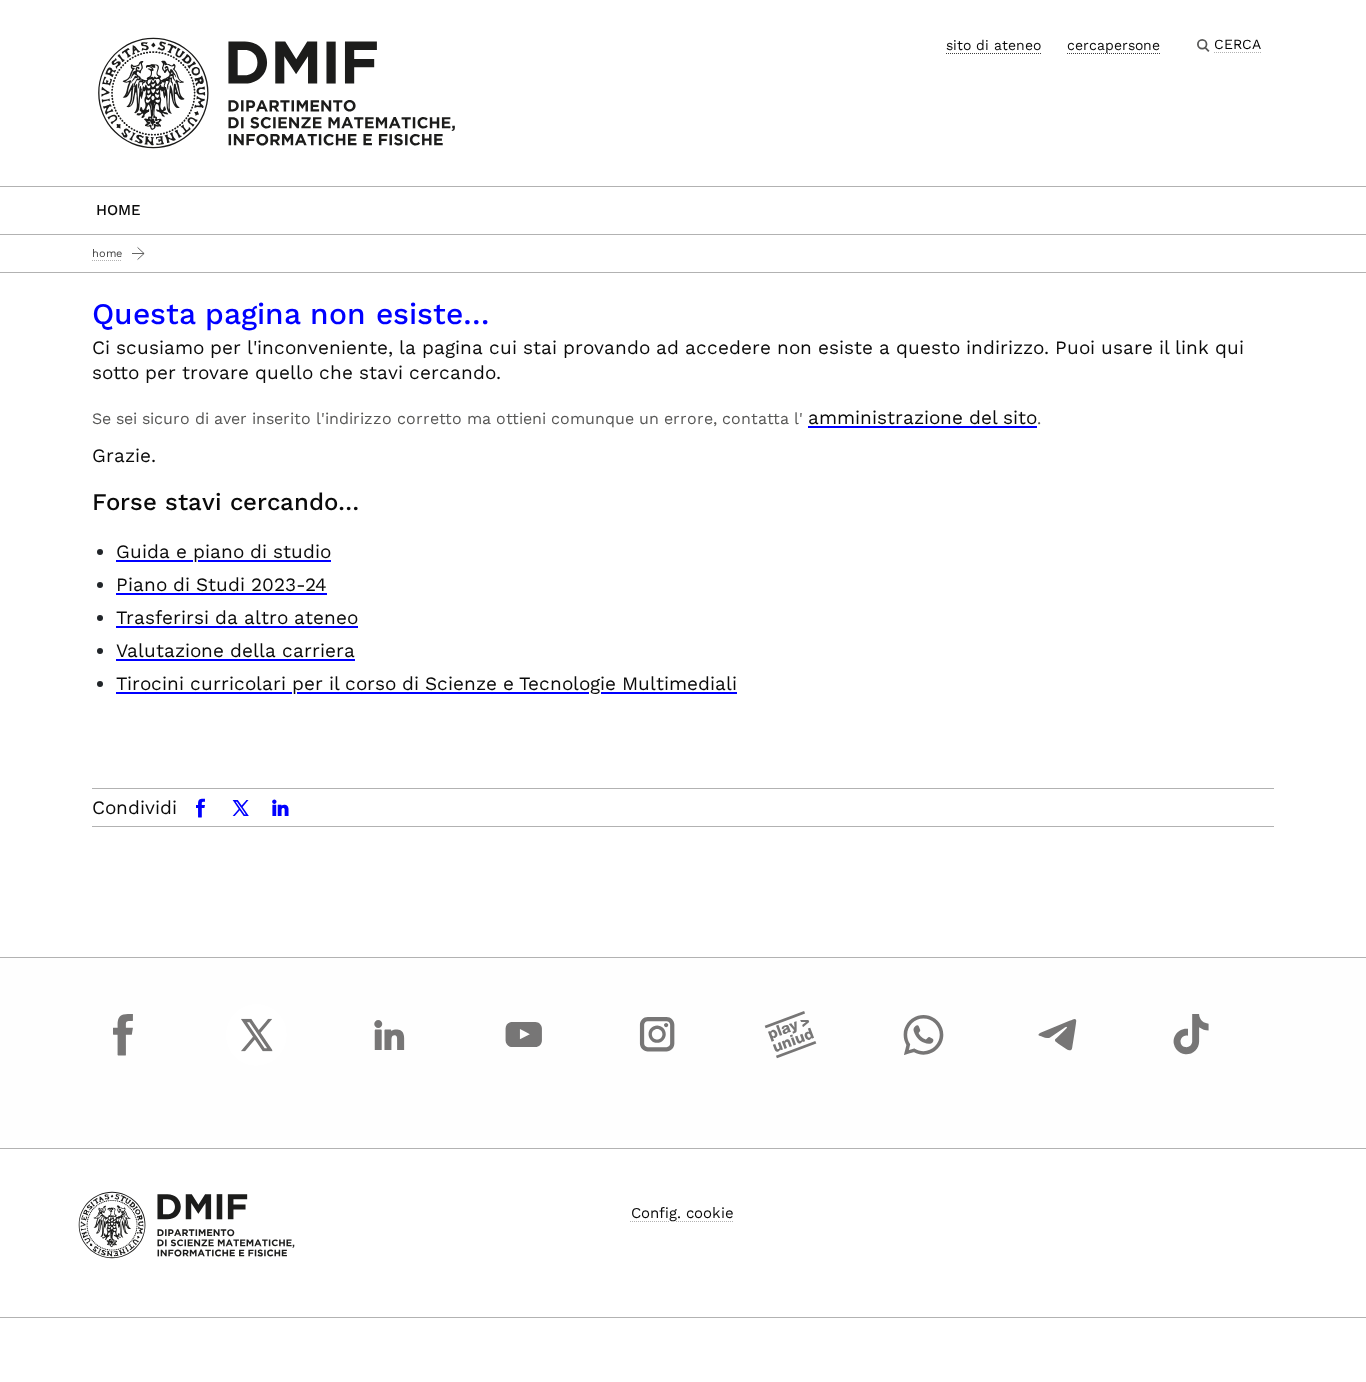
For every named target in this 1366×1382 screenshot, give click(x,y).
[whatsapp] (924, 1053)
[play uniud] (791, 1053)
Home (118, 210)
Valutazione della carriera (235, 650)
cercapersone (1113, 45)
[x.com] (257, 1053)
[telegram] (1058, 1053)
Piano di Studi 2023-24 (221, 584)
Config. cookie (682, 1213)
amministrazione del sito (922, 417)
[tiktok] (1191, 1053)
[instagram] (657, 1053)
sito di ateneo (993, 45)
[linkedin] (390, 1053)
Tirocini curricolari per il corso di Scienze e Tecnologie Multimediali (426, 683)
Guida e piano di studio (223, 551)
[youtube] (524, 1053)
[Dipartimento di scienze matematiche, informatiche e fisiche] (276, 91)
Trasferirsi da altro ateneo (237, 617)
